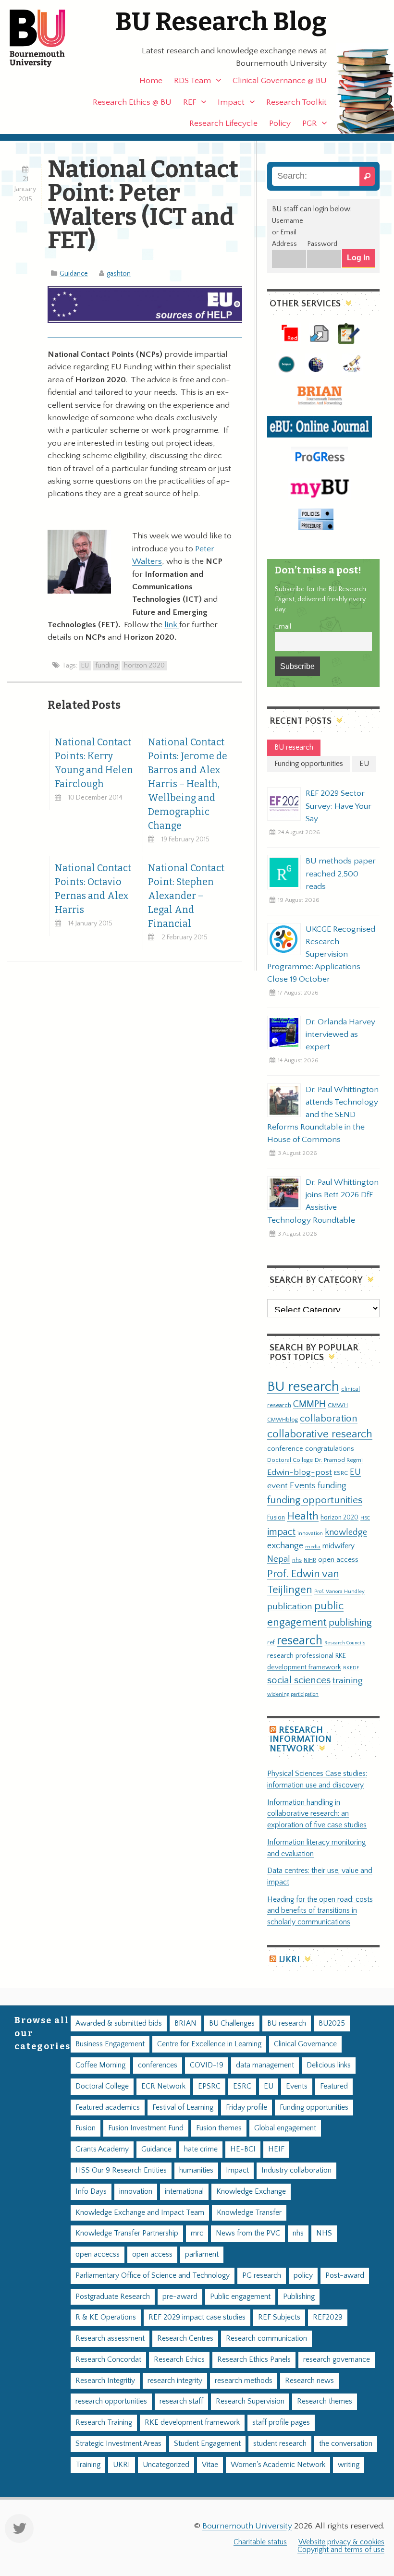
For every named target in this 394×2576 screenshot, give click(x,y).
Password (322, 244)
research (300, 1641)
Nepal (279, 1559)
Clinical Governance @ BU (280, 81)
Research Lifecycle (223, 123)
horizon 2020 (144, 666)
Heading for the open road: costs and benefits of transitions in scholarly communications (320, 1911)
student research (280, 2444)
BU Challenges (232, 2023)
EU (85, 666)
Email (283, 627)
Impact (231, 102)
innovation (310, 1533)
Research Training (104, 2423)
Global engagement (285, 2128)
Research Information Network (301, 1739)
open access (338, 1560)
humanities (196, 2170)
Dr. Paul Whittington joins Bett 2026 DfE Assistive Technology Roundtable (323, 1201)
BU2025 (332, 2023)
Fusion (276, 1518)
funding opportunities (315, 1500)
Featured (334, 2086)
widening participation (293, 1694)
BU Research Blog (221, 22)
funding (106, 666)
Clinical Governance (305, 2044)
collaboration (329, 1419)
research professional (300, 1656)
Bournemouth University (46, 38)
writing (349, 2465)
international (184, 2192)
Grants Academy (102, 2149)
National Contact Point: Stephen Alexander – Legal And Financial (186, 896)
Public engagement (240, 2297)
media (313, 1547)
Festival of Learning (183, 2108)
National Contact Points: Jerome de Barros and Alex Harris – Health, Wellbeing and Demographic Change (188, 784)
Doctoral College (290, 1460)
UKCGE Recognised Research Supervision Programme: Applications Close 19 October (321, 954)
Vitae (210, 2465)
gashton (119, 274)
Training (88, 2465)
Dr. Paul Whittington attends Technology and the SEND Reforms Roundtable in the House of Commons (323, 1115)
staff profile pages (281, 2423)
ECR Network (163, 2086)
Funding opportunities (314, 2108)
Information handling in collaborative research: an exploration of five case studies (317, 1814)
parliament (202, 2254)
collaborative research (320, 1434)
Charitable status (260, 2542)
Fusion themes (219, 2128)
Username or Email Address (288, 232)
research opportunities (111, 2401)
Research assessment (110, 2339)
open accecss (98, 2254)
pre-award (180, 2297)
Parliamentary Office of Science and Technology (153, 2276)
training (348, 1680)
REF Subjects (279, 2317)
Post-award (345, 2276)
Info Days (91, 2192)
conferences (158, 2065)
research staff (181, 2401)
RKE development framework (192, 2423)
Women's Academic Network (278, 2465)
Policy (280, 123)
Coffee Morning (100, 2065)
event (277, 1486)
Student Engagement (207, 2444)
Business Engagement (110, 2044)
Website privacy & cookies (341, 2542)
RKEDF (351, 1668)
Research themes (325, 2401)
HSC (365, 1518)
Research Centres (185, 2339)
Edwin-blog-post (300, 1472)
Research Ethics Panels (254, 2360)
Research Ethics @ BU (132, 102)
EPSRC (209, 2086)
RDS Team (192, 81)
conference (285, 1449)
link (172, 625)
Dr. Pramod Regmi (339, 1460)
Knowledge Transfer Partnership (127, 2233)
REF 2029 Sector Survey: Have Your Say (339, 806)
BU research (303, 1387)
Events (303, 1486)
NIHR (310, 1560)
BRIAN (185, 2023)
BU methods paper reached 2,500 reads (341, 874)
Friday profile (246, 2108)
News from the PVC (248, 2233)
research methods (244, 2381)
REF (190, 102)
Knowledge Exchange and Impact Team (140, 2213)
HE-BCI (243, 2149)
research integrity (175, 2381)
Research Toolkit (296, 102)
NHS (324, 2233)
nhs (297, 1560)
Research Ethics (179, 2360)
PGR (309, 123)
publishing (350, 1623)
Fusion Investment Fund (146, 2128)
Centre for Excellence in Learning (209, 2044)
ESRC (341, 1473)
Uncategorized (166, 2465)
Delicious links (329, 2065)
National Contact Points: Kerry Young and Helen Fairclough (94, 763)
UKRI (289, 1960)
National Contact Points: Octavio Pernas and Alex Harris (93, 889)
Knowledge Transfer (249, 2213)
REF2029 (328, 2317)
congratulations (330, 1449)
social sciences (299, 1680)
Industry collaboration (296, 2170)
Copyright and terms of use (341, 2550)
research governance (337, 2360)
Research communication (266, 2339)
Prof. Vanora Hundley (339, 1591)
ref (271, 1642)
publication (290, 1606)
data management (265, 2065)
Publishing (299, 2297)
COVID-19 (207, 2065)
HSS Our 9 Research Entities (121, 2170)
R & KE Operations (106, 2317)
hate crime (201, 2149)
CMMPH (309, 1404)
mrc (197, 2233)
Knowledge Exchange (251, 2192)
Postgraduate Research (113, 2297)
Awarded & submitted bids (119, 2023)
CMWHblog (283, 1420)
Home (151, 81)
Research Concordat (108, 2360)
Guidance (74, 274)
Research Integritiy (105, 2381)
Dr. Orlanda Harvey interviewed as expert (340, 1034)
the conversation (346, 2444)
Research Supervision (250, 2401)
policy (303, 2276)
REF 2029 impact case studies (197, 2317)
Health (303, 1516)
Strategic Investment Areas (118, 2444)
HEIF (276, 2149)
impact (281, 1532)
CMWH (338, 1405)
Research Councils (345, 1643)
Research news (309, 2381)
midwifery (339, 1546)
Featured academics (108, 2108)
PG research (262, 2276)
